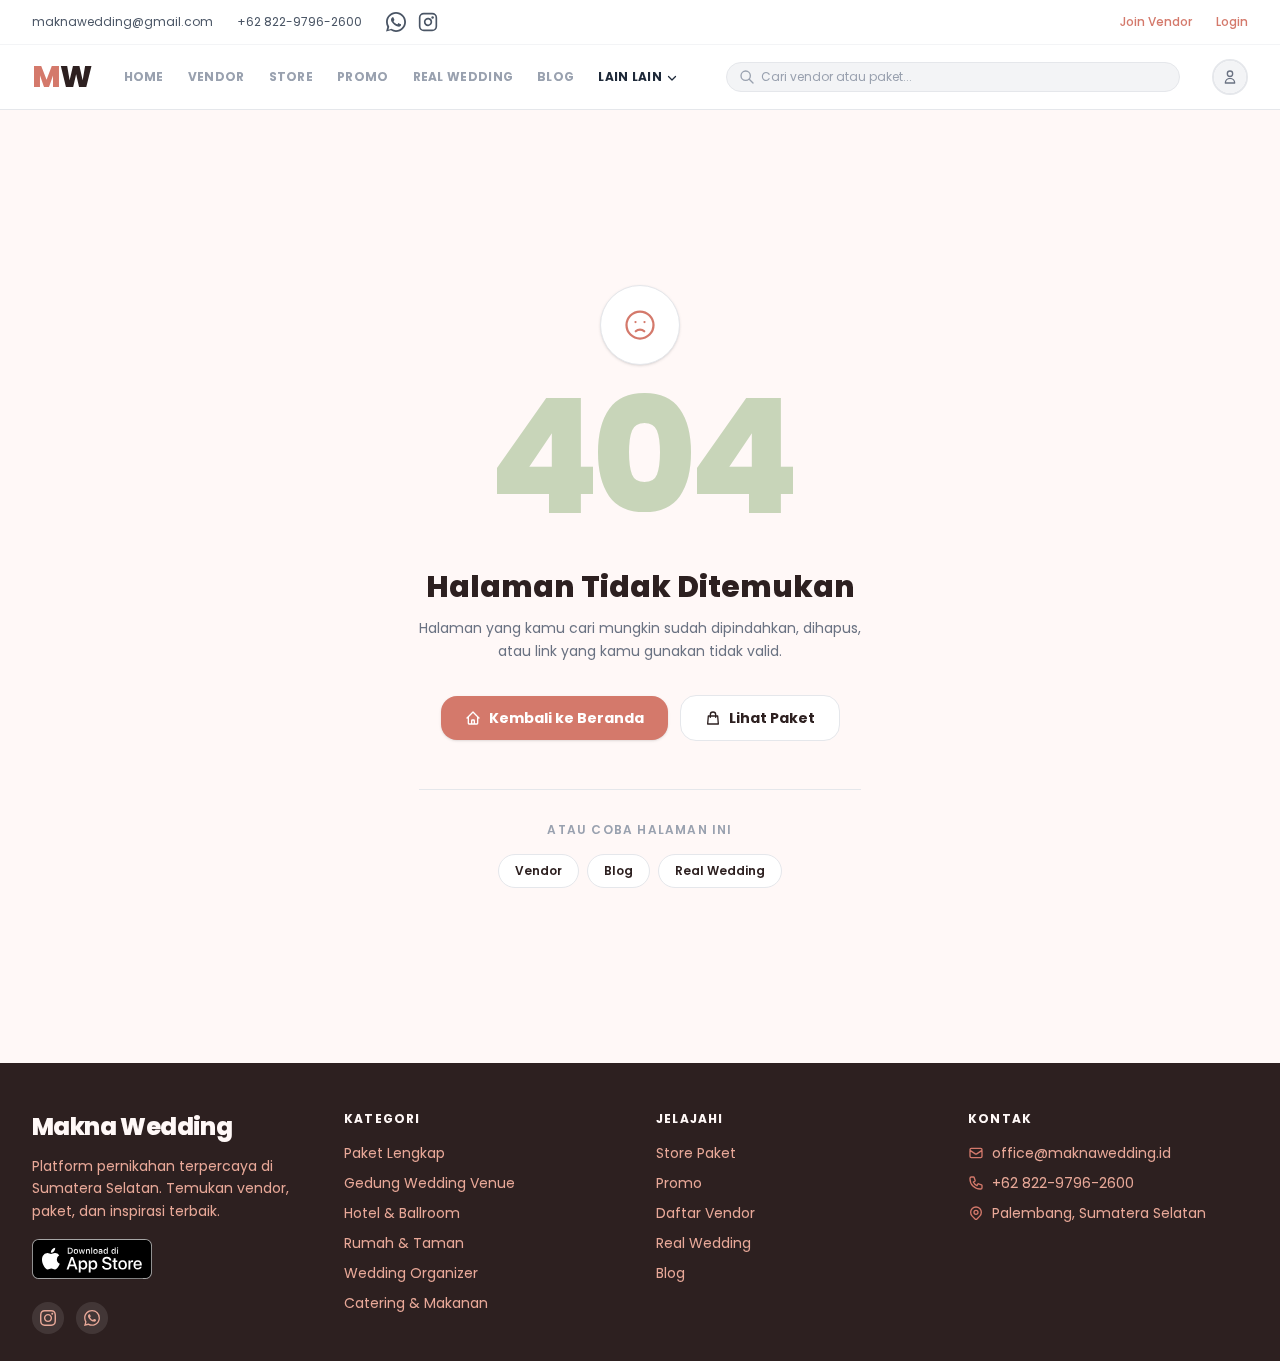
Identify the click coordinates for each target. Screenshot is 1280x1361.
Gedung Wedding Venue (429, 1183)
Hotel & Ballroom (402, 1213)
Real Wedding (463, 77)
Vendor (216, 77)
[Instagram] (428, 22)
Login (1232, 22)
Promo (363, 77)
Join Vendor (1156, 22)
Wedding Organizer (411, 1273)
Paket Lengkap (394, 1153)
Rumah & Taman (404, 1243)
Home (144, 77)
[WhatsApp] (396, 22)
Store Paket (696, 1153)
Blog (555, 77)
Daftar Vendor (705, 1213)
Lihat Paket (772, 718)
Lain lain (630, 77)
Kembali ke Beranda (566, 718)
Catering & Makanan (416, 1303)
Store (291, 77)
